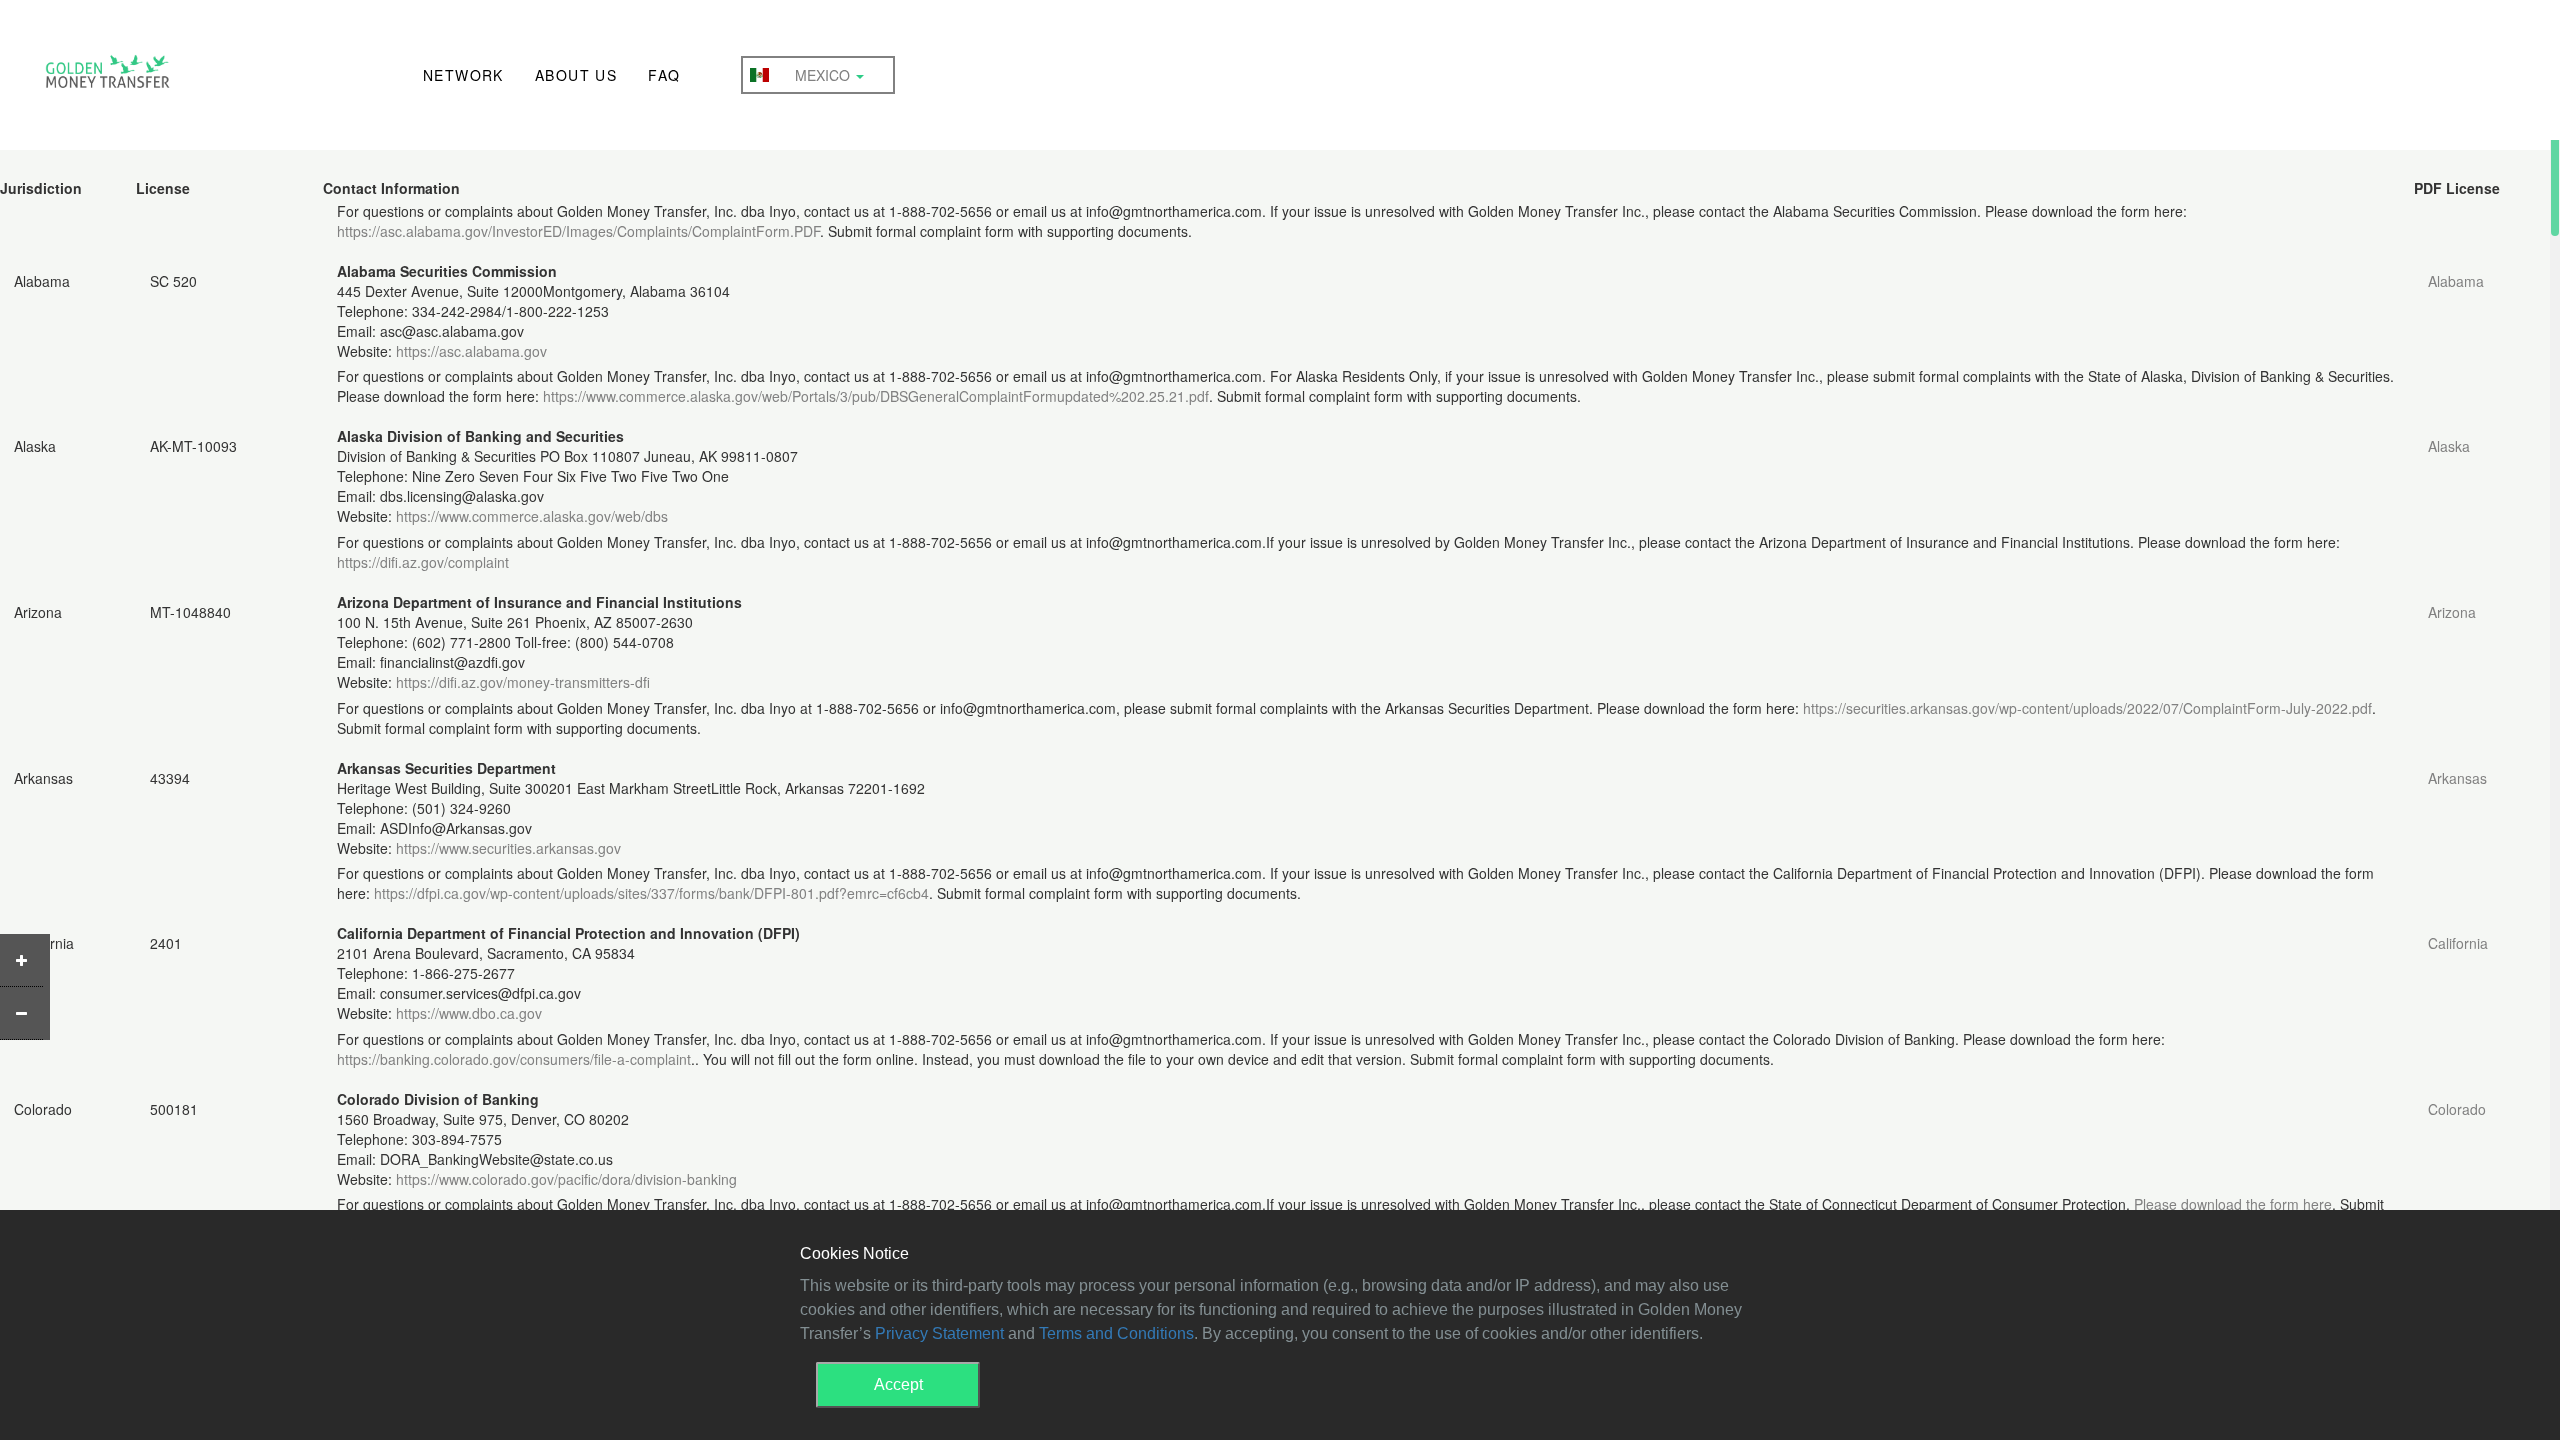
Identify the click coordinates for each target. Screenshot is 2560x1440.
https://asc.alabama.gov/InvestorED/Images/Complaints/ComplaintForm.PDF (578, 231)
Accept (898, 1384)
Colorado (2457, 1109)
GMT (107, 77)
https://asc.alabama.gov (471, 351)
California (2458, 943)
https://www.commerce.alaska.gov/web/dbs (532, 516)
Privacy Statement (939, 1333)
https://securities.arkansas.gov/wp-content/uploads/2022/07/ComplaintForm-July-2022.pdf (2087, 708)
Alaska (2449, 446)
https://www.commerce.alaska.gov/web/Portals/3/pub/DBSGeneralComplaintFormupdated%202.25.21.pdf (876, 396)
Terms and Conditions (1116, 1333)
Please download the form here (2233, 1204)
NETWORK (463, 75)
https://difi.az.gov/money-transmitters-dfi (523, 682)
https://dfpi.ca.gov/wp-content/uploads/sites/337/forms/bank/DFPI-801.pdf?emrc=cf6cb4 (651, 893)
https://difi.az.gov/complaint (423, 562)
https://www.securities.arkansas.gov (508, 848)
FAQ (664, 75)
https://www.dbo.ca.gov (469, 1013)
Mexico (824, 75)
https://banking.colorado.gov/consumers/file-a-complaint (514, 1059)
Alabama (2456, 281)
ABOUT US (576, 75)
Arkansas (2457, 778)
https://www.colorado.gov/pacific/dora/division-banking (566, 1179)
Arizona (2452, 612)
